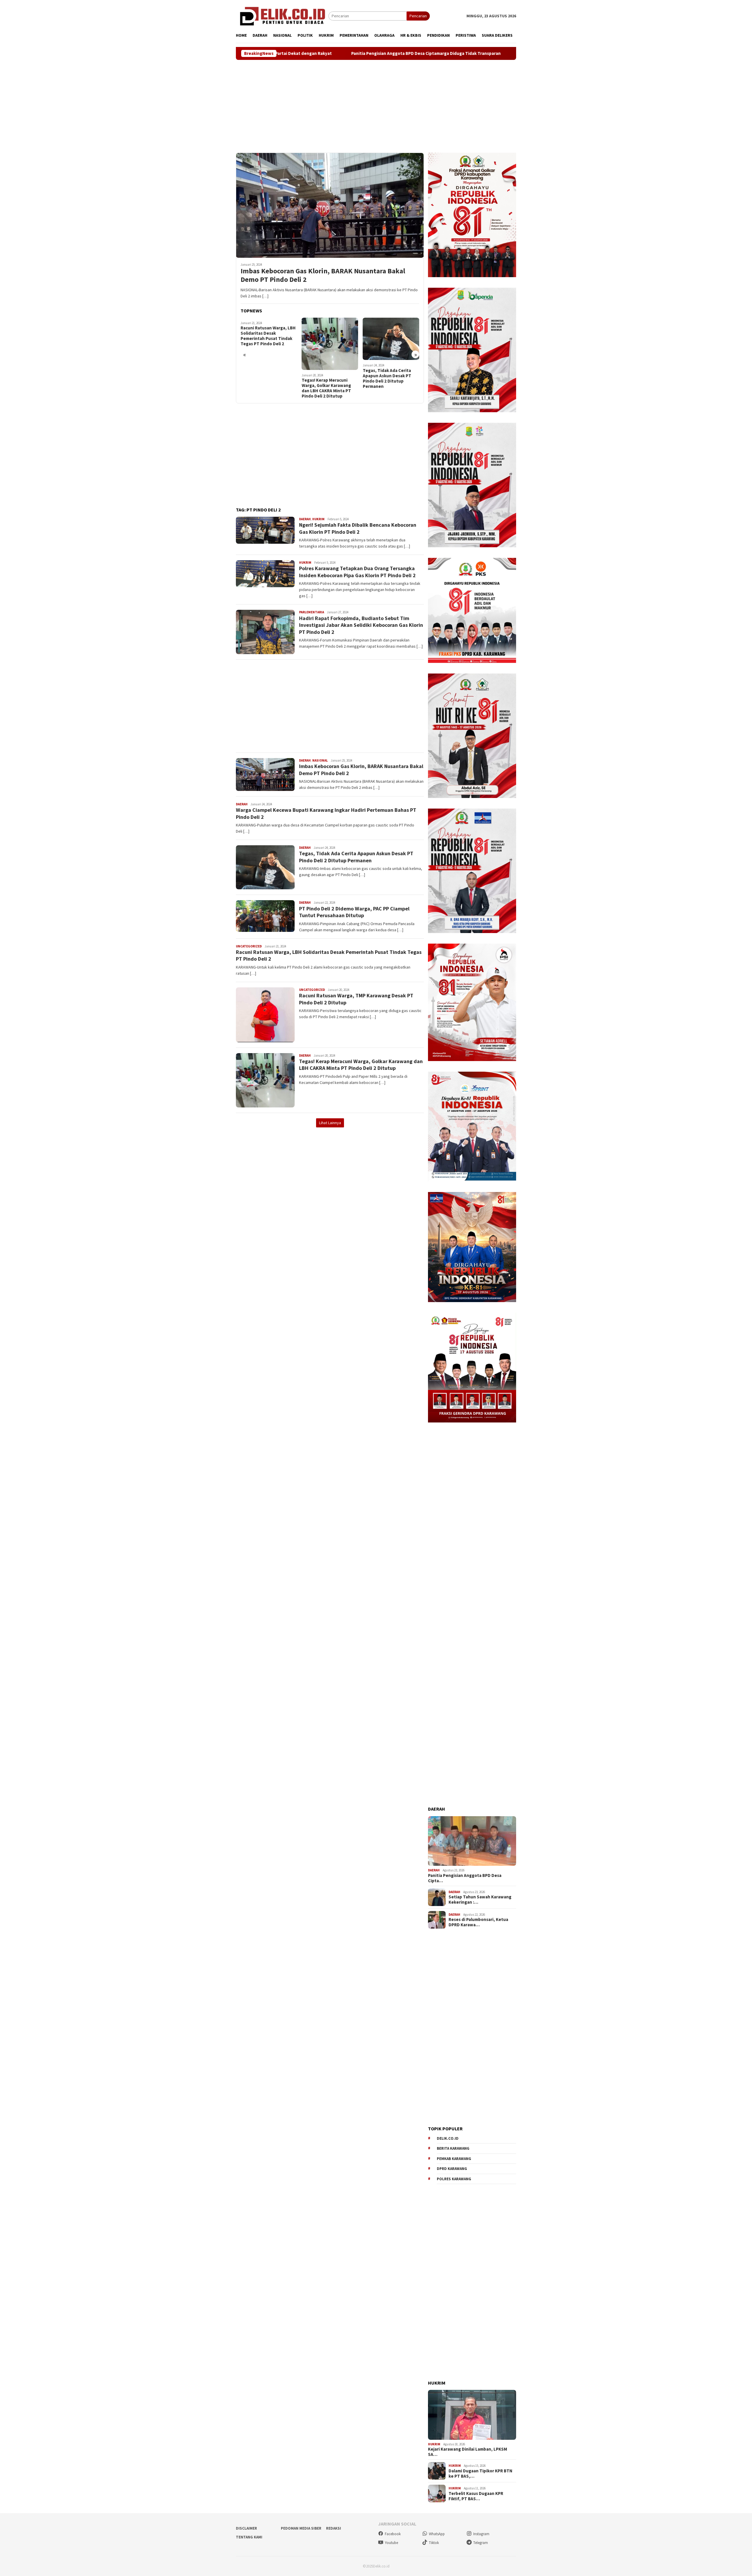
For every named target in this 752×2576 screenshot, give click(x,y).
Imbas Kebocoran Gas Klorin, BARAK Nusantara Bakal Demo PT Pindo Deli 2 (323, 275)
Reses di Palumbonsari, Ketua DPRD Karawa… (478, 1922)
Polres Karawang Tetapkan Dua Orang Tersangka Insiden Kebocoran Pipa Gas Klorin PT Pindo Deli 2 (357, 572)
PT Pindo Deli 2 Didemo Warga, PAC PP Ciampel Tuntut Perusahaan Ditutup (354, 912)
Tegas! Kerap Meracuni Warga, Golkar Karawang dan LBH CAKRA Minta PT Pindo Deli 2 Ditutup (326, 388)
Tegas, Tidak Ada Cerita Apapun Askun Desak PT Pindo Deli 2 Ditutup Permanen (387, 378)
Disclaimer (246, 2528)
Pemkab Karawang (454, 2159)
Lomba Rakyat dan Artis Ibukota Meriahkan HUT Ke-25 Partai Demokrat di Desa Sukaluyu (445, 53)
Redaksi (334, 2528)
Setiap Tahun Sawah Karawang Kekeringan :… (480, 1900)
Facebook (393, 2534)
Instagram (481, 2534)
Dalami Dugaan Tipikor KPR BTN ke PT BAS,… (480, 2474)
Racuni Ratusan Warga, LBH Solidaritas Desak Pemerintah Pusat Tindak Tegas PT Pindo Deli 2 (268, 336)
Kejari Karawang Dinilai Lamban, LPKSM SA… (468, 2452)
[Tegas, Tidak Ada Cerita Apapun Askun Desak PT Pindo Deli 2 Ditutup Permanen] (391, 339)
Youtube (391, 2543)
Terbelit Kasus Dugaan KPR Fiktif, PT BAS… (476, 2496)
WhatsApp (437, 2534)
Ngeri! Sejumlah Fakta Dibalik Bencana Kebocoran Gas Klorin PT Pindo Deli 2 (358, 528)
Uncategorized (249, 946)
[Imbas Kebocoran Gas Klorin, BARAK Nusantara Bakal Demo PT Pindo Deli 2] (330, 205)
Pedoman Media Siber (301, 2528)
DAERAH (305, 519)
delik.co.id (448, 2138)
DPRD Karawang (452, 2169)
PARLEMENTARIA (312, 612)
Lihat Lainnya (330, 1123)
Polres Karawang (454, 2179)
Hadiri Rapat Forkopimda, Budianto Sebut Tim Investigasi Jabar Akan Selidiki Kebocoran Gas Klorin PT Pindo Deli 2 (361, 625)
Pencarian (418, 16)
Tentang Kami (249, 2537)
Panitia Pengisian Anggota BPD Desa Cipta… (465, 1878)
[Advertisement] (376, 106)
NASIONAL (320, 760)
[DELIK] (282, 16)
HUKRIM (318, 519)
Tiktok (434, 2543)
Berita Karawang (453, 2148)
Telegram (481, 2543)
